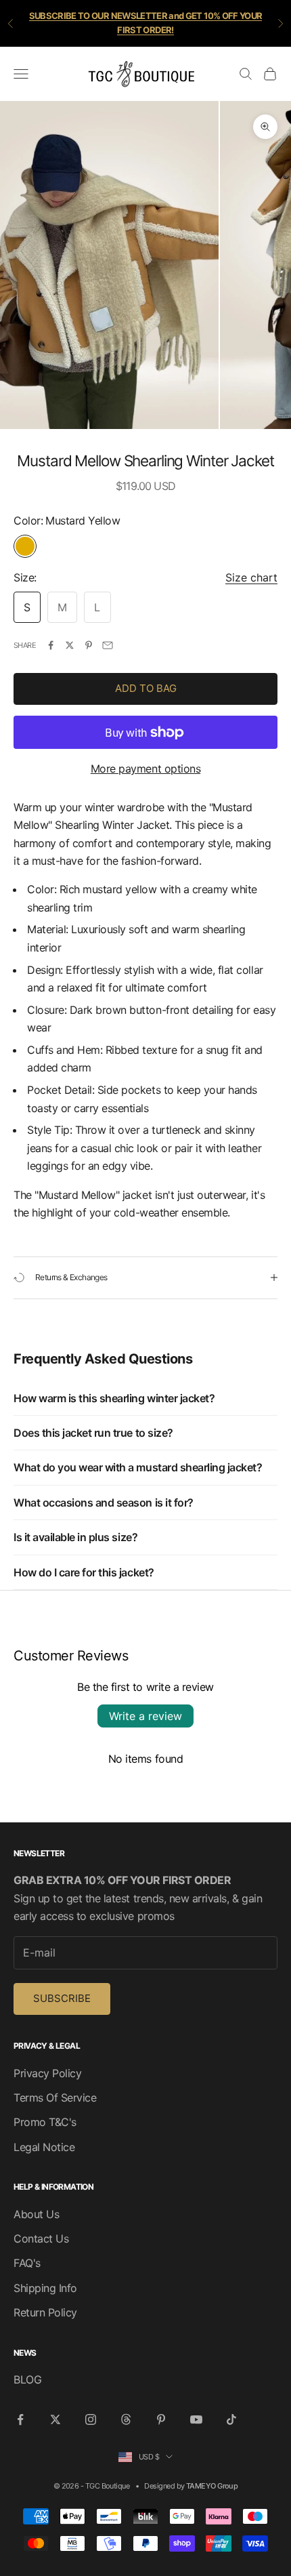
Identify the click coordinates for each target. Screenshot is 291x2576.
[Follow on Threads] (126, 2419)
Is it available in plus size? (75, 1537)
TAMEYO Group (212, 2486)
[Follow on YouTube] (196, 2419)
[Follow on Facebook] (20, 2419)
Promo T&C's (45, 2122)
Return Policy (45, 2312)
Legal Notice (44, 2147)
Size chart (251, 577)
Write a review (145, 1716)
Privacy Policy (47, 2073)
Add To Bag (146, 688)
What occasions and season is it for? (104, 1502)
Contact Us (41, 2238)
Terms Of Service (55, 2098)
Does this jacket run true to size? (93, 1433)
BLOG (27, 2379)
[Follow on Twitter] (55, 2419)
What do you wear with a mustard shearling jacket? (138, 1467)
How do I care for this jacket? (84, 1572)
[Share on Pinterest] (89, 645)
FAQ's (27, 2263)
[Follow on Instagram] (91, 2419)
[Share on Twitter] (70, 645)
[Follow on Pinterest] (161, 2419)
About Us (36, 2214)
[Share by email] (108, 645)
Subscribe (62, 1998)
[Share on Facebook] (51, 645)
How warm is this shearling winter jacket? (114, 1398)
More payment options (145, 769)
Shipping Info (45, 2288)
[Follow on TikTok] (231, 2419)
